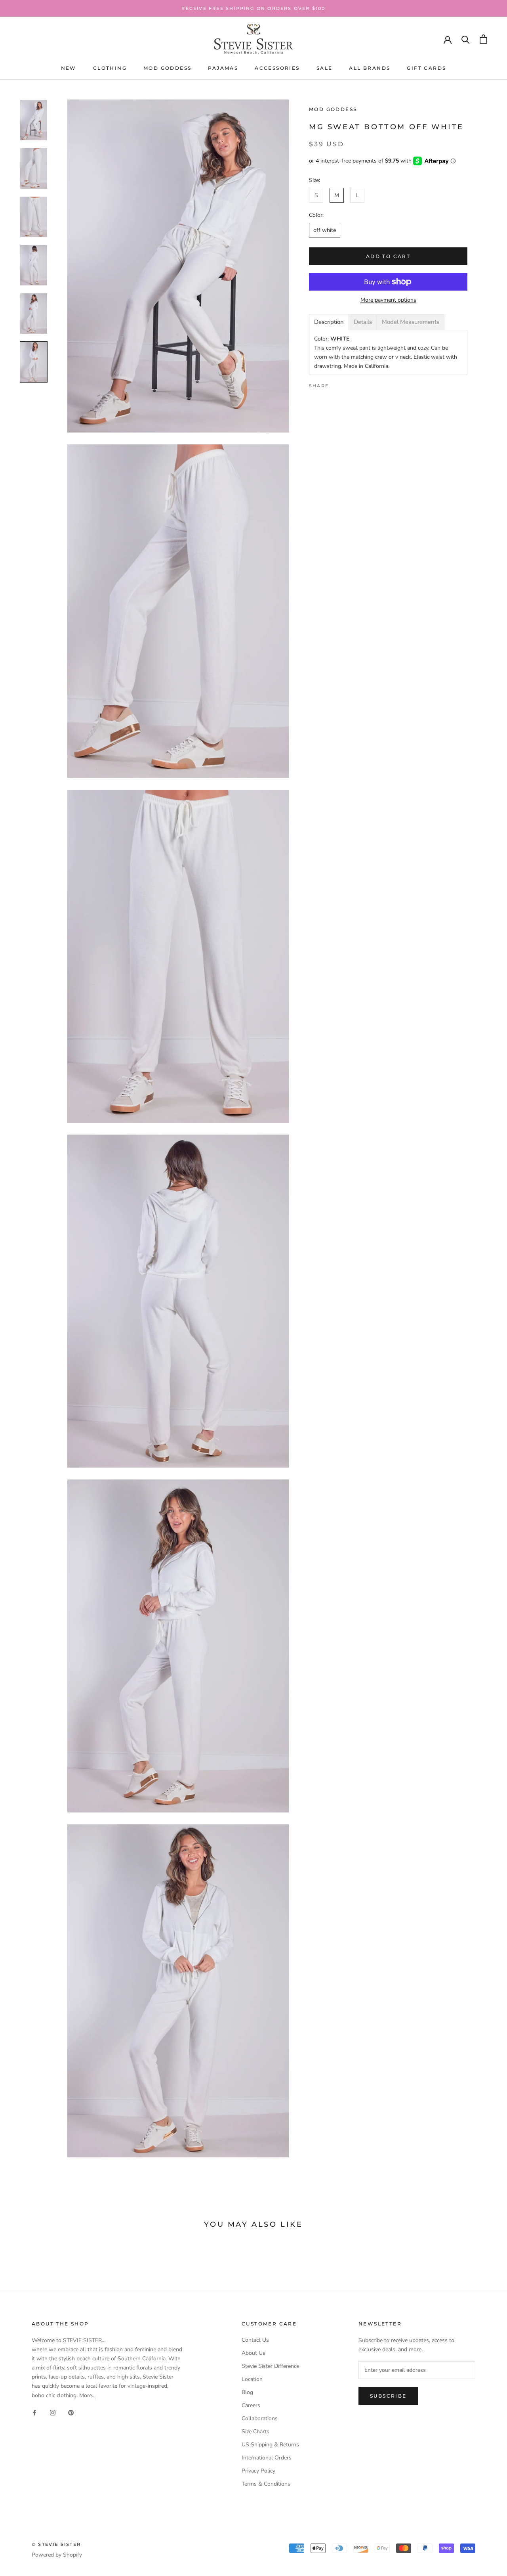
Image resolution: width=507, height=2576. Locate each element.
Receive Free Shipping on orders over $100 (253, 8)
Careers (251, 2405)
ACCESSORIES (277, 68)
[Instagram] (53, 2412)
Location (252, 2379)
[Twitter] (347, 384)
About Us (253, 2353)
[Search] (466, 39)
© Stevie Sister (56, 2544)
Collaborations (260, 2418)
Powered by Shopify (57, 2555)
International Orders (267, 2458)
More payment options (388, 300)
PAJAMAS (223, 68)
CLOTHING (110, 68)
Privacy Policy (258, 2471)
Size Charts (255, 2432)
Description (329, 322)
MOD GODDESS (167, 68)
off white (325, 230)
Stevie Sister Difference (270, 2366)
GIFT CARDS (426, 68)
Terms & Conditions (266, 2484)
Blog (247, 2392)
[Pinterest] (357, 384)
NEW (69, 68)
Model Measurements (411, 322)
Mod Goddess (333, 109)
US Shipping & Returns (270, 2445)
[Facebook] (336, 384)
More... (87, 2395)
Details (363, 322)
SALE (325, 68)
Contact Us (255, 2340)
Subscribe (388, 2396)
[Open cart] (483, 39)
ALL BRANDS (370, 68)
